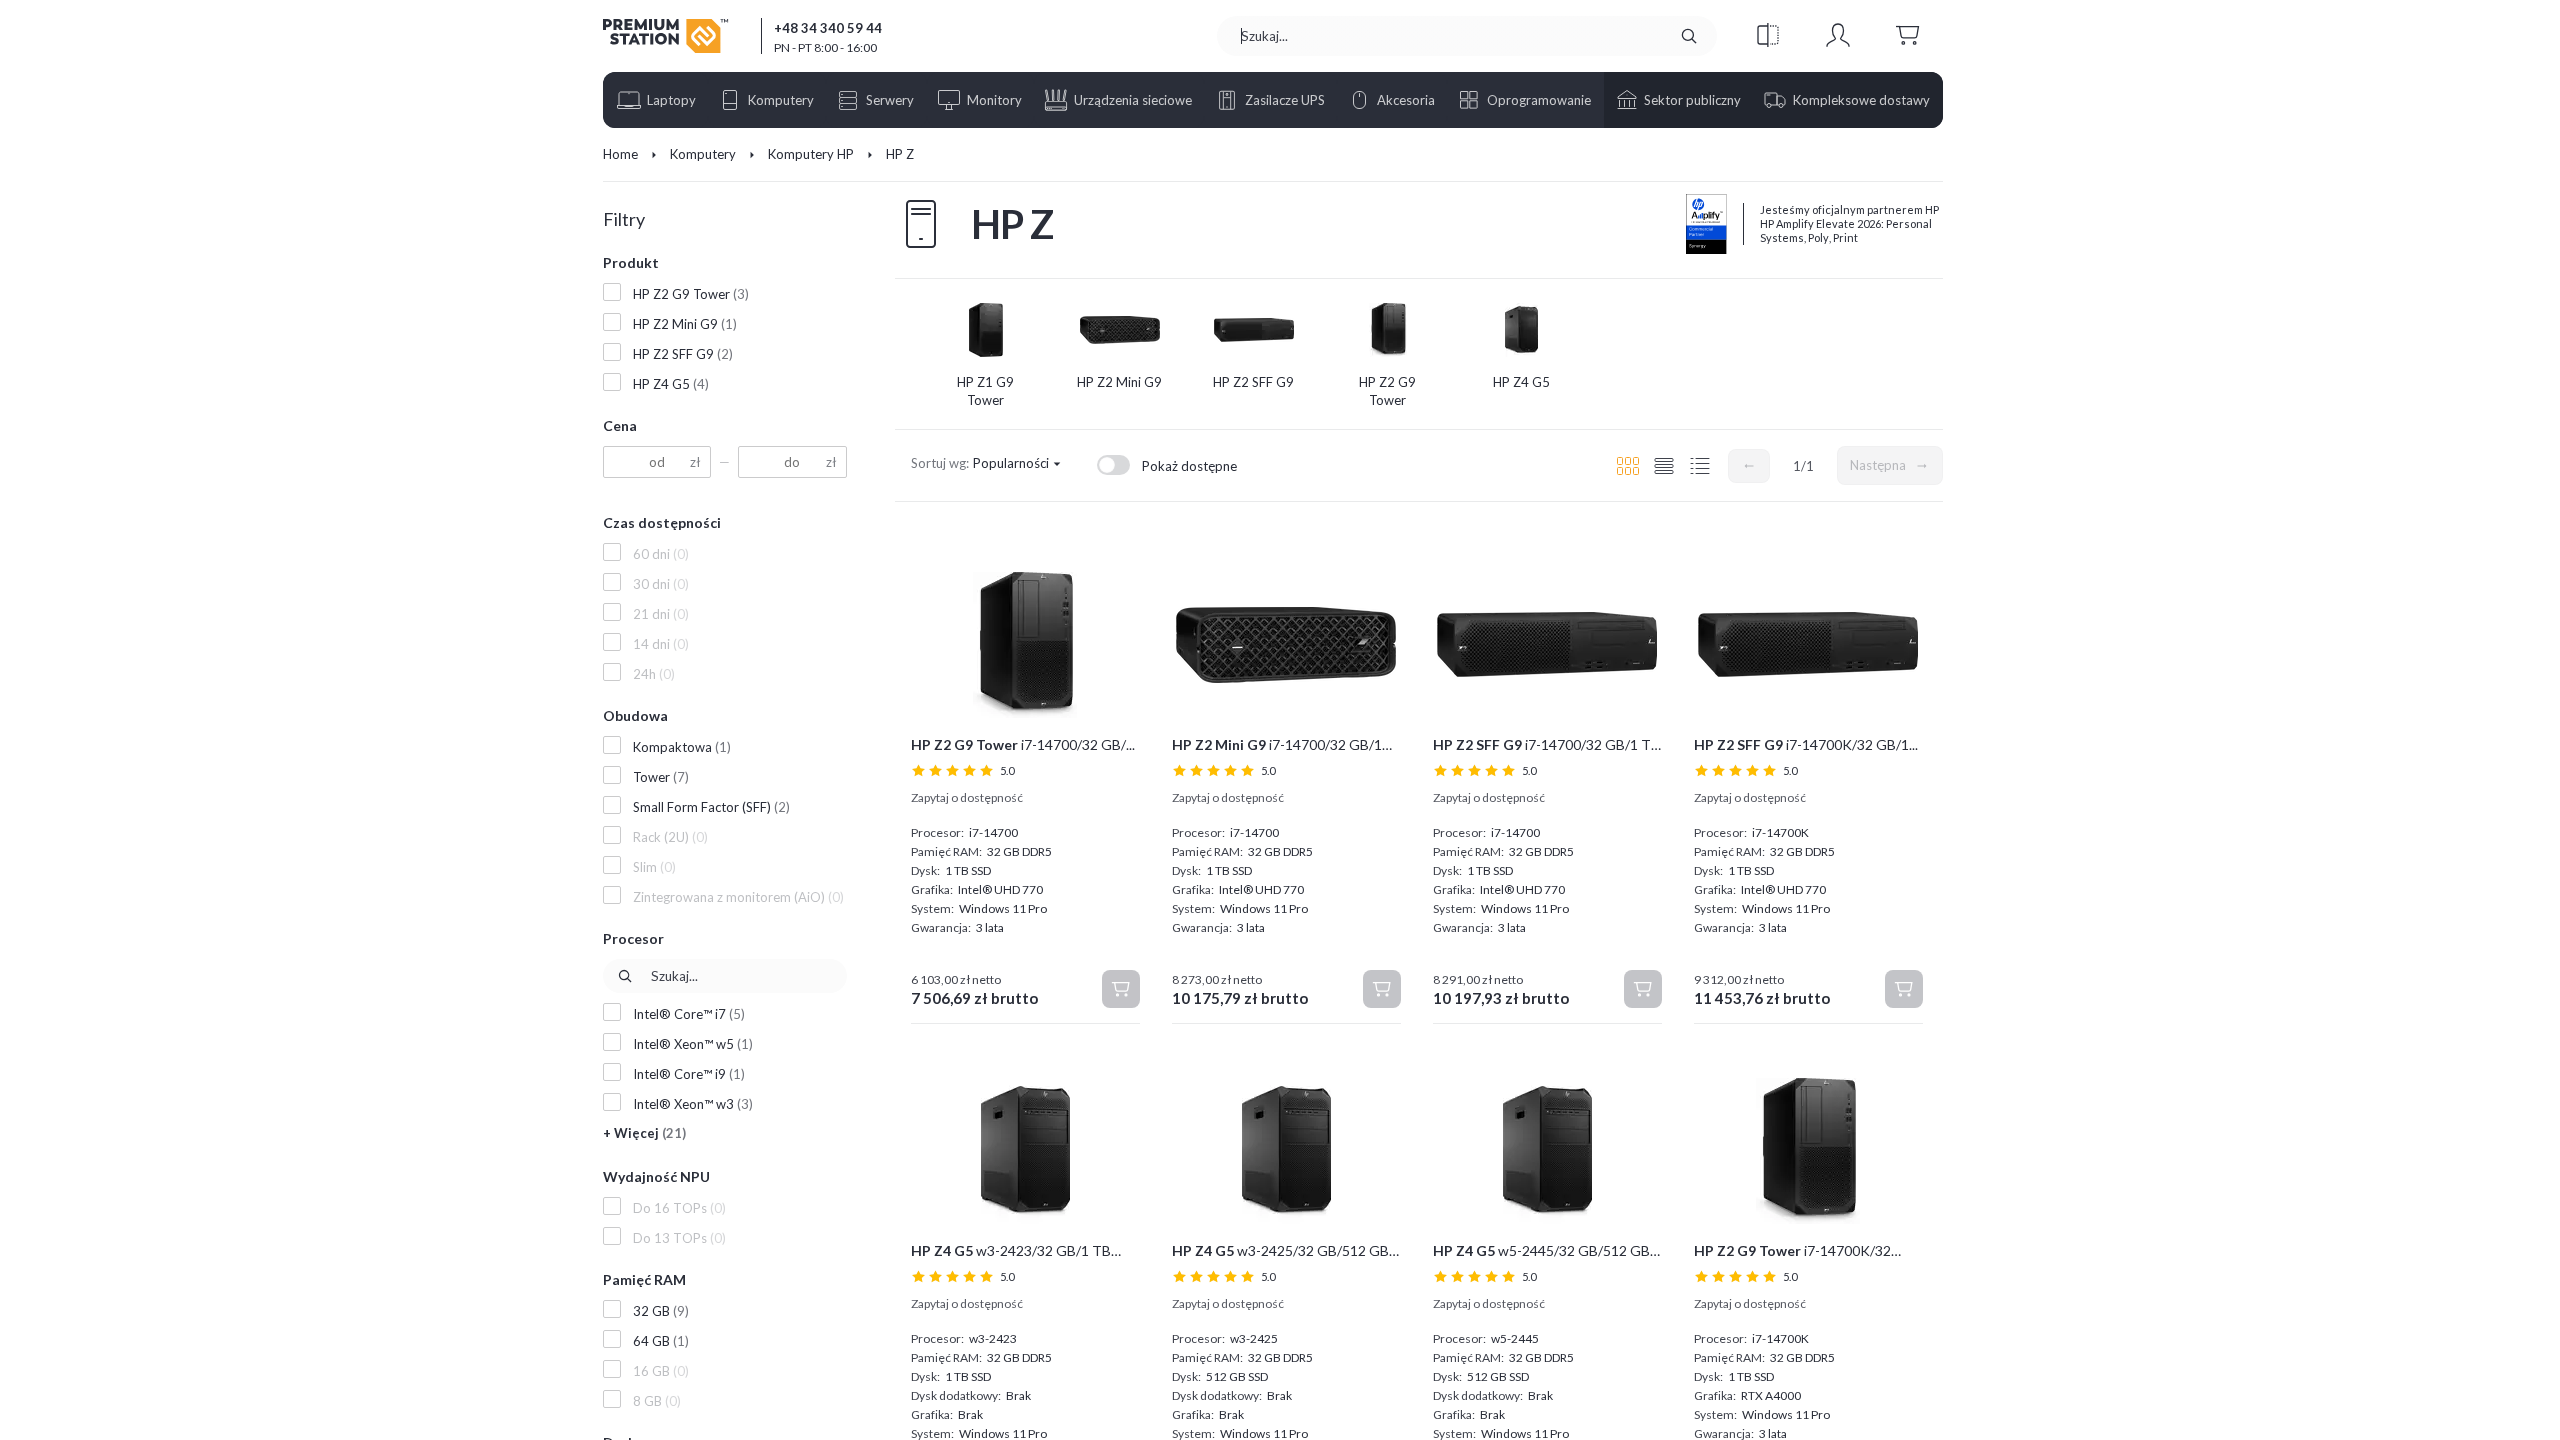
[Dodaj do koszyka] (1121, 989)
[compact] (1700, 466)
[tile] (1628, 466)
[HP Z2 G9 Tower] (1388, 330)
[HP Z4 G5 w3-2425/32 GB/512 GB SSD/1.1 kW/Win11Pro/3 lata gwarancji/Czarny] (1286, 1150)
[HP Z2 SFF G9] (1254, 330)
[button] (1768, 36)
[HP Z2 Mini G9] (1120, 330)
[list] (1664, 466)
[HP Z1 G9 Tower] (986, 330)
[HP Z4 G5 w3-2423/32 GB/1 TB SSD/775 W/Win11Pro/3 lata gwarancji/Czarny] (1025, 1150)
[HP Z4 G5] (1522, 330)
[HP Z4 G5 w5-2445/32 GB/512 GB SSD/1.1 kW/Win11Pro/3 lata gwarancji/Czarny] (1547, 1150)
